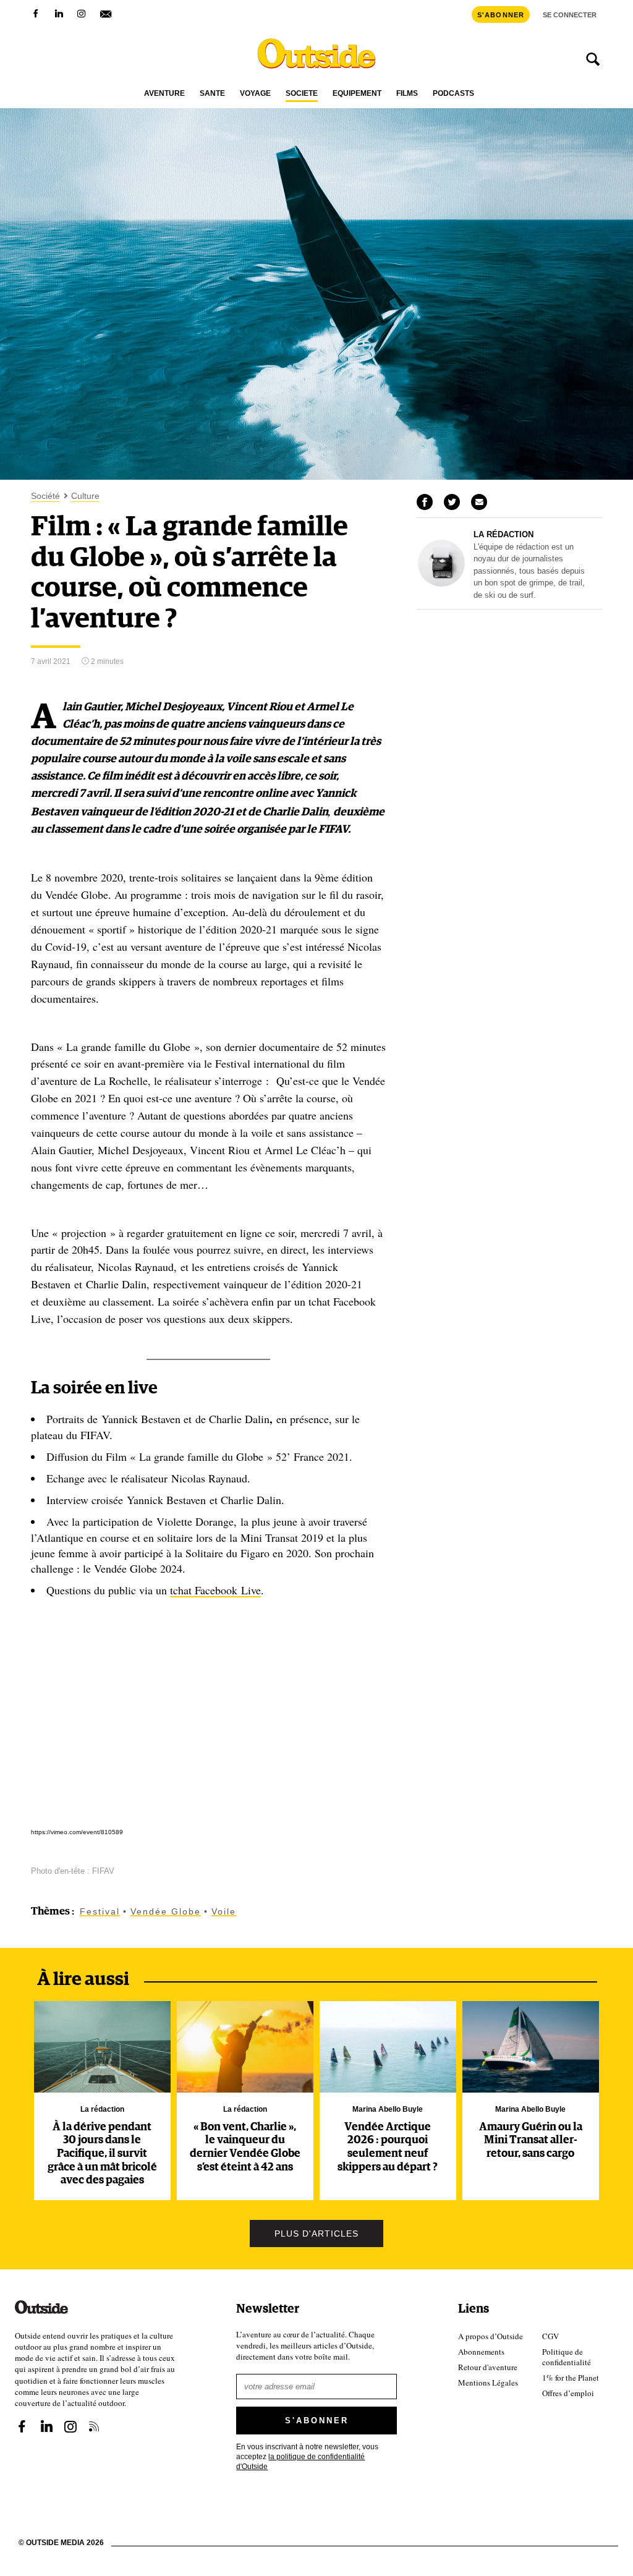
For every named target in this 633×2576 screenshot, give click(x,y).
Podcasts (453, 94)
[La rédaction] (441, 584)
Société (302, 94)
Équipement (357, 94)
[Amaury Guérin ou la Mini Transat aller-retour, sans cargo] (531, 2047)
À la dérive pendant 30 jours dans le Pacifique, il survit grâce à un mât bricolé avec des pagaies (102, 2154)
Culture (85, 496)
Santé (212, 94)
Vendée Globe (166, 1911)
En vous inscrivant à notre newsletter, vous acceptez (307, 2457)
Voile (224, 1911)
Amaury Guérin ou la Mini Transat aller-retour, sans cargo (531, 2140)
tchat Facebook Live (215, 1590)
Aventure (164, 94)
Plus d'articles (316, 2234)
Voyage (255, 94)
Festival (100, 1911)
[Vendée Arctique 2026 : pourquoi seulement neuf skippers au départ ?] (388, 2047)
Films (407, 94)
